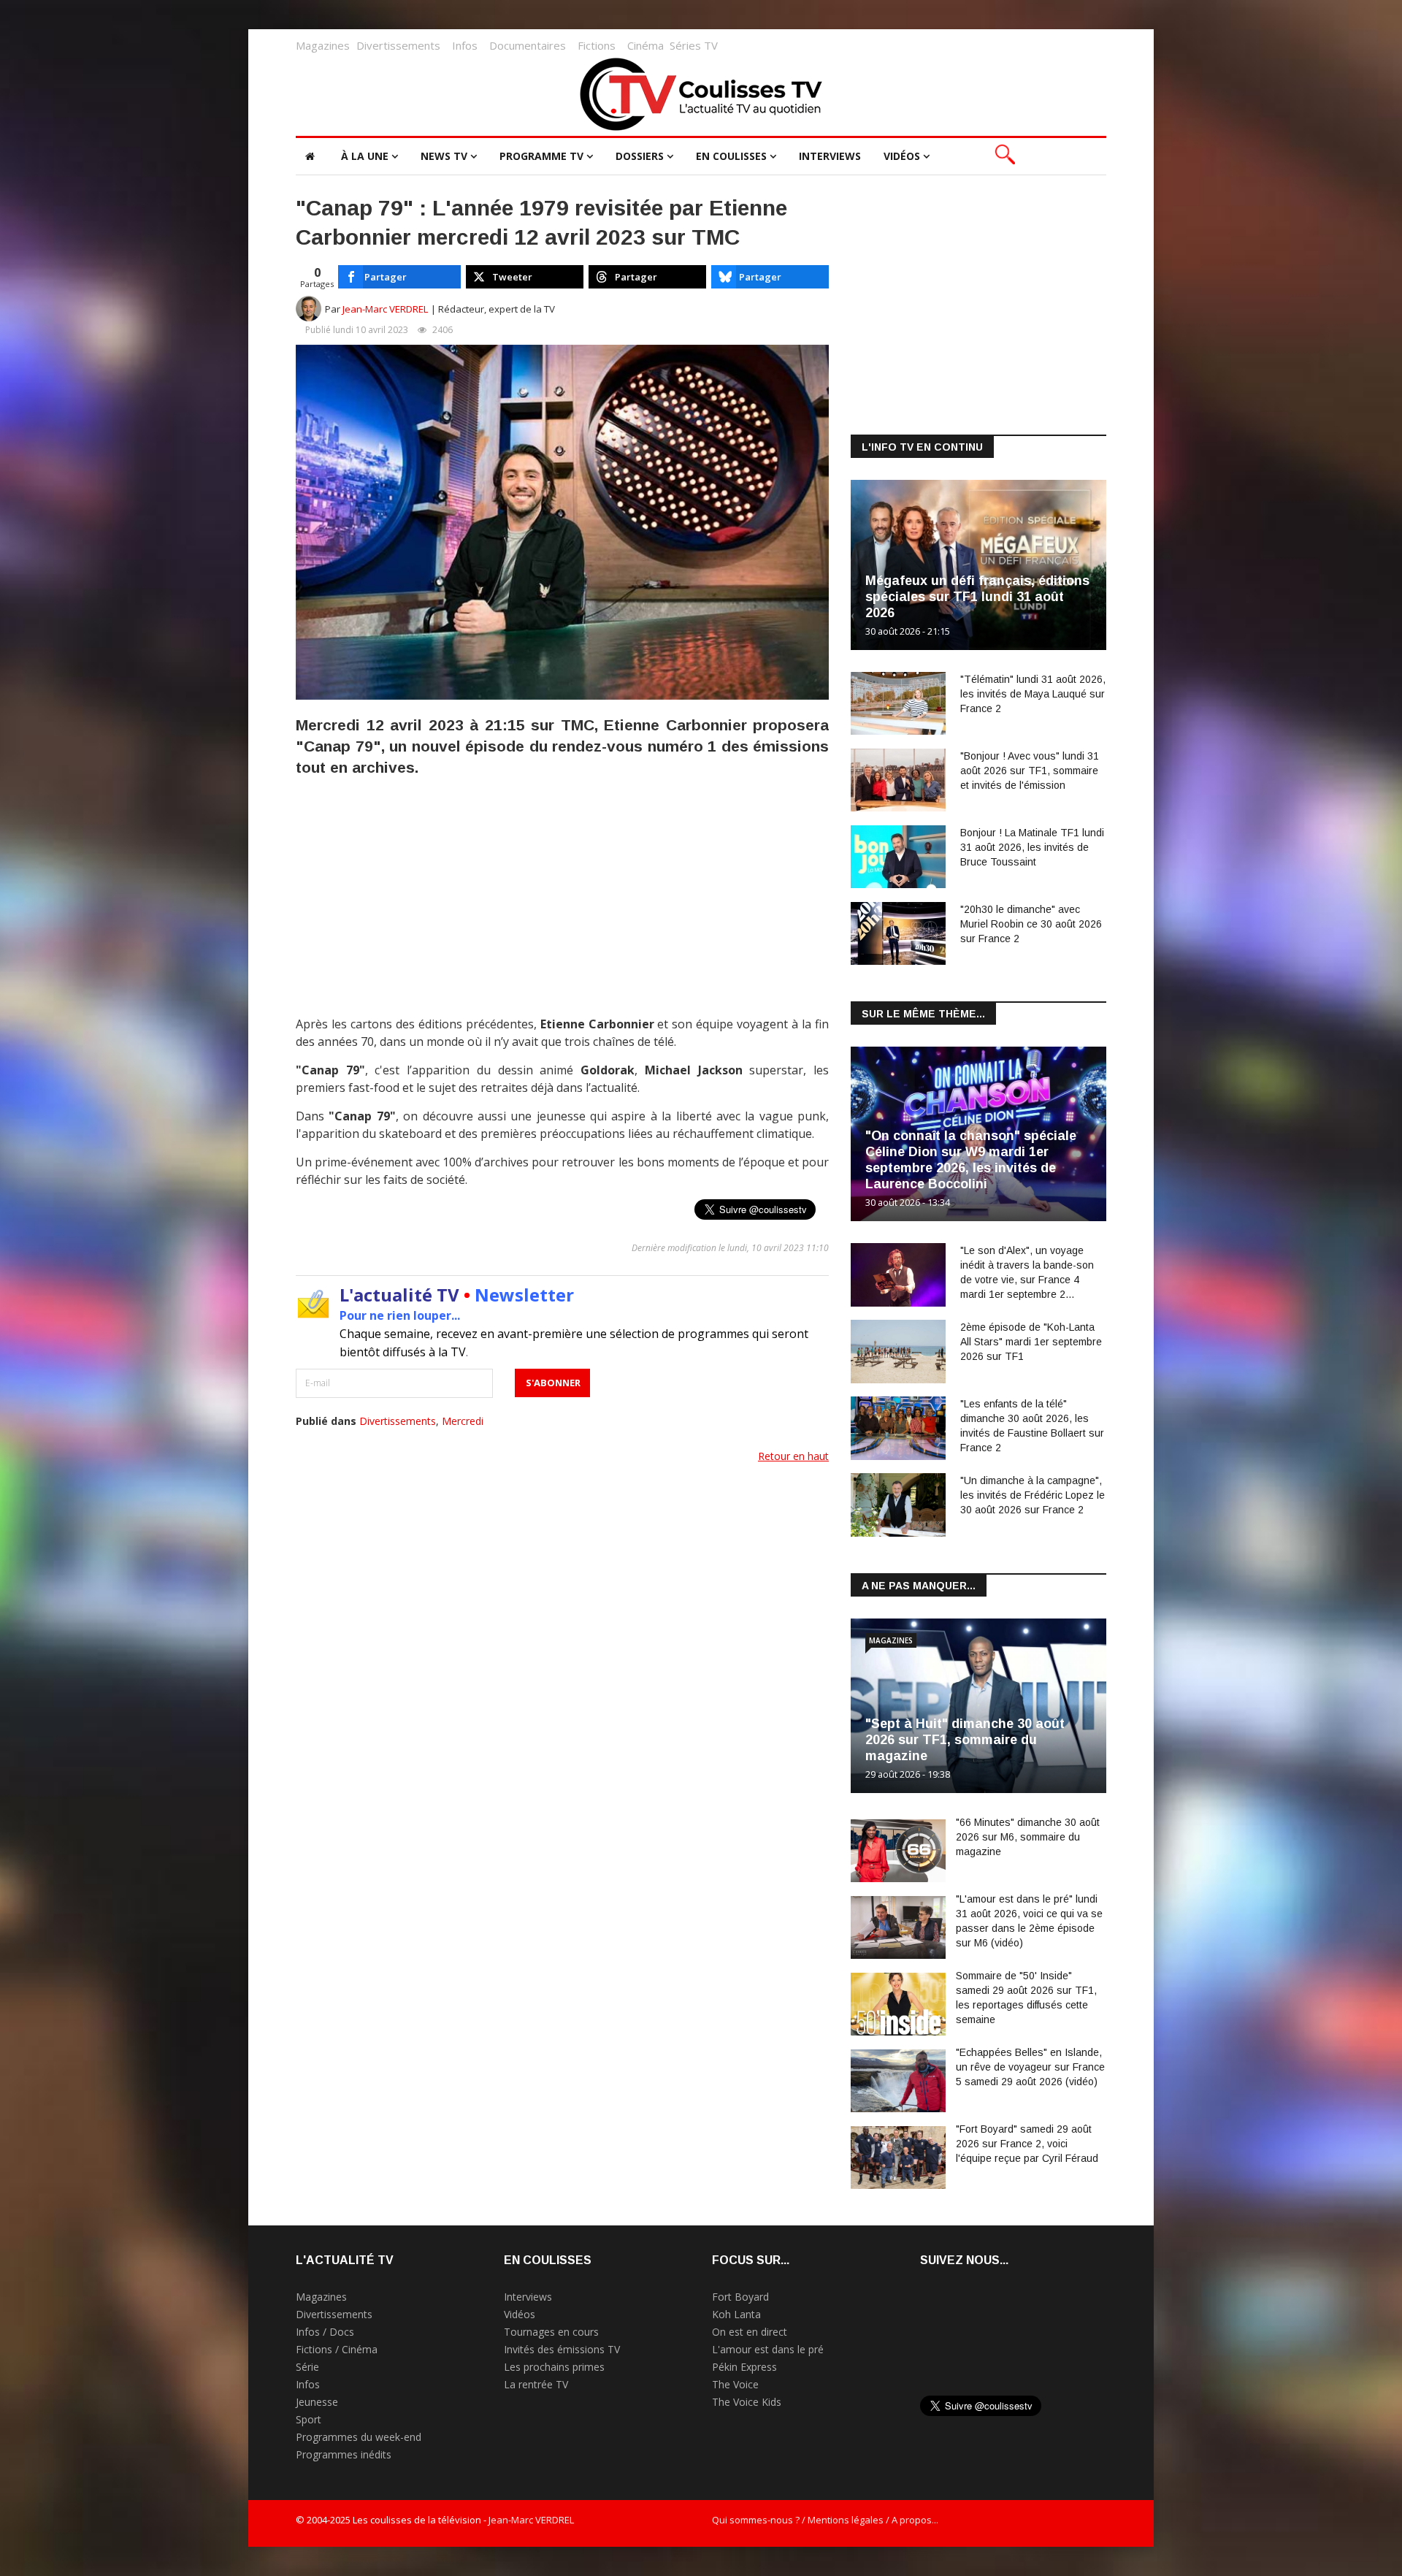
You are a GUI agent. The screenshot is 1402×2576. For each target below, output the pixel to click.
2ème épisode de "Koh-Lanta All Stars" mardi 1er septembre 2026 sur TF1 (1031, 1342)
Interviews (830, 156)
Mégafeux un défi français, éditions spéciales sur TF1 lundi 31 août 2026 (977, 597)
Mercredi (463, 1421)
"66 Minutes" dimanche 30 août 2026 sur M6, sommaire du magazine (1028, 1837)
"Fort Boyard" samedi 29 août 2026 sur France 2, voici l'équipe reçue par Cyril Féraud (1027, 2144)
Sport (309, 2419)
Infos (465, 45)
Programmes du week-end (359, 2437)
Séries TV (694, 45)
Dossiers (640, 156)
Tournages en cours (551, 2332)
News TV (444, 156)
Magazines (323, 45)
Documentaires (528, 45)
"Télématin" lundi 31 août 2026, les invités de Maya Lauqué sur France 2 (1033, 694)
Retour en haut (793, 1456)
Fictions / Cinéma (337, 2349)
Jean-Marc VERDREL (386, 309)
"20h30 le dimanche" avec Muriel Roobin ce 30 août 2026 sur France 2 (1031, 924)
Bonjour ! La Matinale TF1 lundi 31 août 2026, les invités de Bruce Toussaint (1032, 847)
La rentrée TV (536, 2384)
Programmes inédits (344, 2454)
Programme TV (541, 156)
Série (307, 2367)
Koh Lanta (736, 2314)
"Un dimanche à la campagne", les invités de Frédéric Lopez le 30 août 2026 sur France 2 (1033, 1495)
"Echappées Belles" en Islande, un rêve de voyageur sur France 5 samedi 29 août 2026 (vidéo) (1030, 2067)
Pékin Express (744, 2367)
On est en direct (750, 2332)
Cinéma (646, 45)
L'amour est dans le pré (768, 2349)
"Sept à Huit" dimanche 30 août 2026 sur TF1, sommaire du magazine (965, 1740)
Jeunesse (317, 2402)
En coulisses (731, 156)
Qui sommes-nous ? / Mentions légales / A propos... (825, 2520)
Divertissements (398, 45)
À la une (365, 156)
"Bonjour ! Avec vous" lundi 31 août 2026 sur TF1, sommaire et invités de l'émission (1030, 771)
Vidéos (902, 156)
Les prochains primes (554, 2367)
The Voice (735, 2384)
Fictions (597, 45)
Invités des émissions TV (562, 2349)
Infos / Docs (325, 2332)
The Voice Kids (747, 2402)
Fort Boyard (740, 2297)
